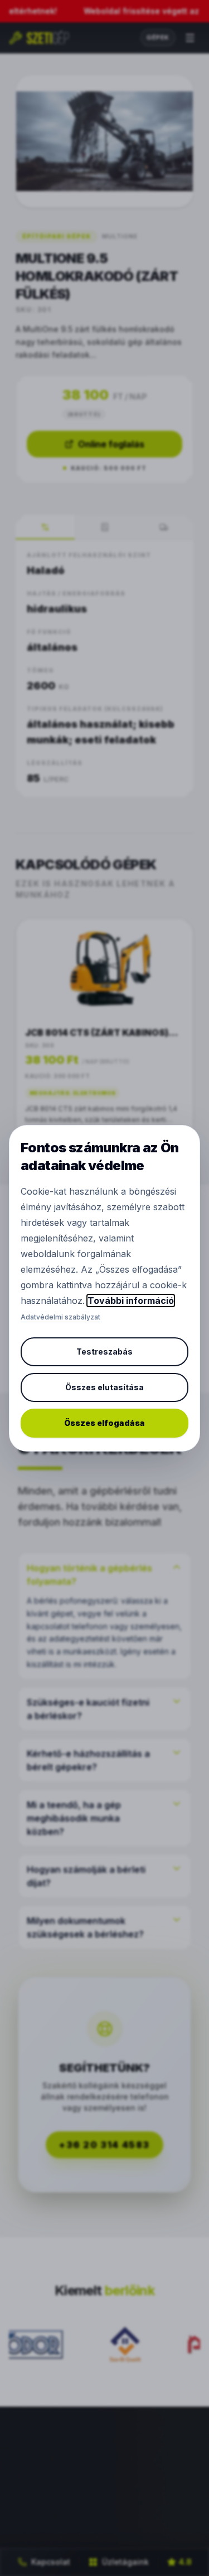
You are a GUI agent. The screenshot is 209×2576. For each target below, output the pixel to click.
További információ (131, 1301)
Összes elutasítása (104, 1387)
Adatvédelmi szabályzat (60, 1317)
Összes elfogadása (104, 1423)
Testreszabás (104, 1352)
